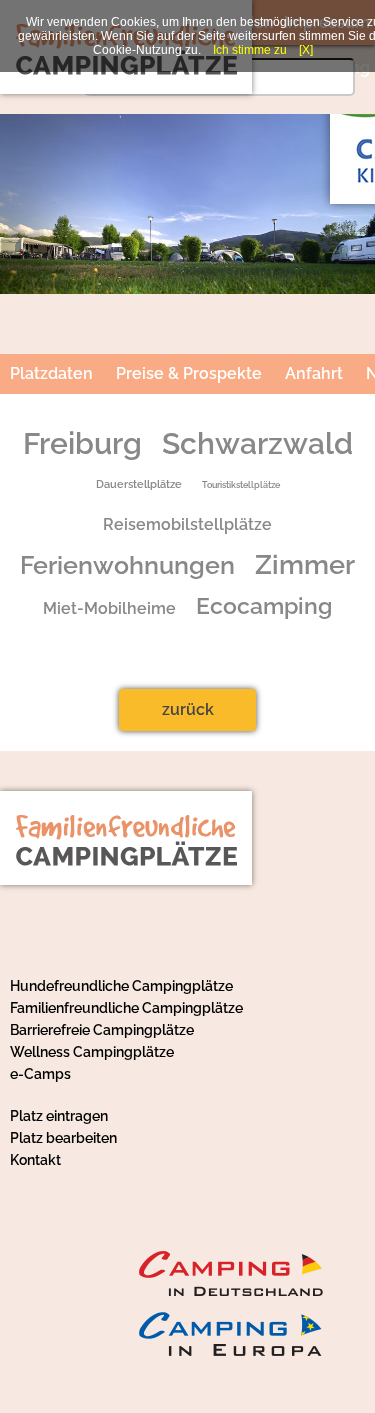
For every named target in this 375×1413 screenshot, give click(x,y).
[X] (306, 50)
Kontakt (35, 1160)
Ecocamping (264, 606)
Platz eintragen (59, 1116)
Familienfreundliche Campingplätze (126, 1008)
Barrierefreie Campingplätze (102, 1030)
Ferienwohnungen (127, 566)
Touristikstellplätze (241, 484)
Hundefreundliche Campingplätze (121, 986)
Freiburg (82, 444)
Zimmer (305, 565)
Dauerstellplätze (139, 484)
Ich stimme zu (250, 50)
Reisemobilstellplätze (187, 524)
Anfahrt (314, 373)
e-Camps (40, 1074)
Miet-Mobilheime (109, 608)
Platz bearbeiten (63, 1138)
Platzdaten (51, 373)
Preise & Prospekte (189, 373)
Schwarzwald (257, 444)
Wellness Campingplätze (92, 1052)
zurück (188, 709)
